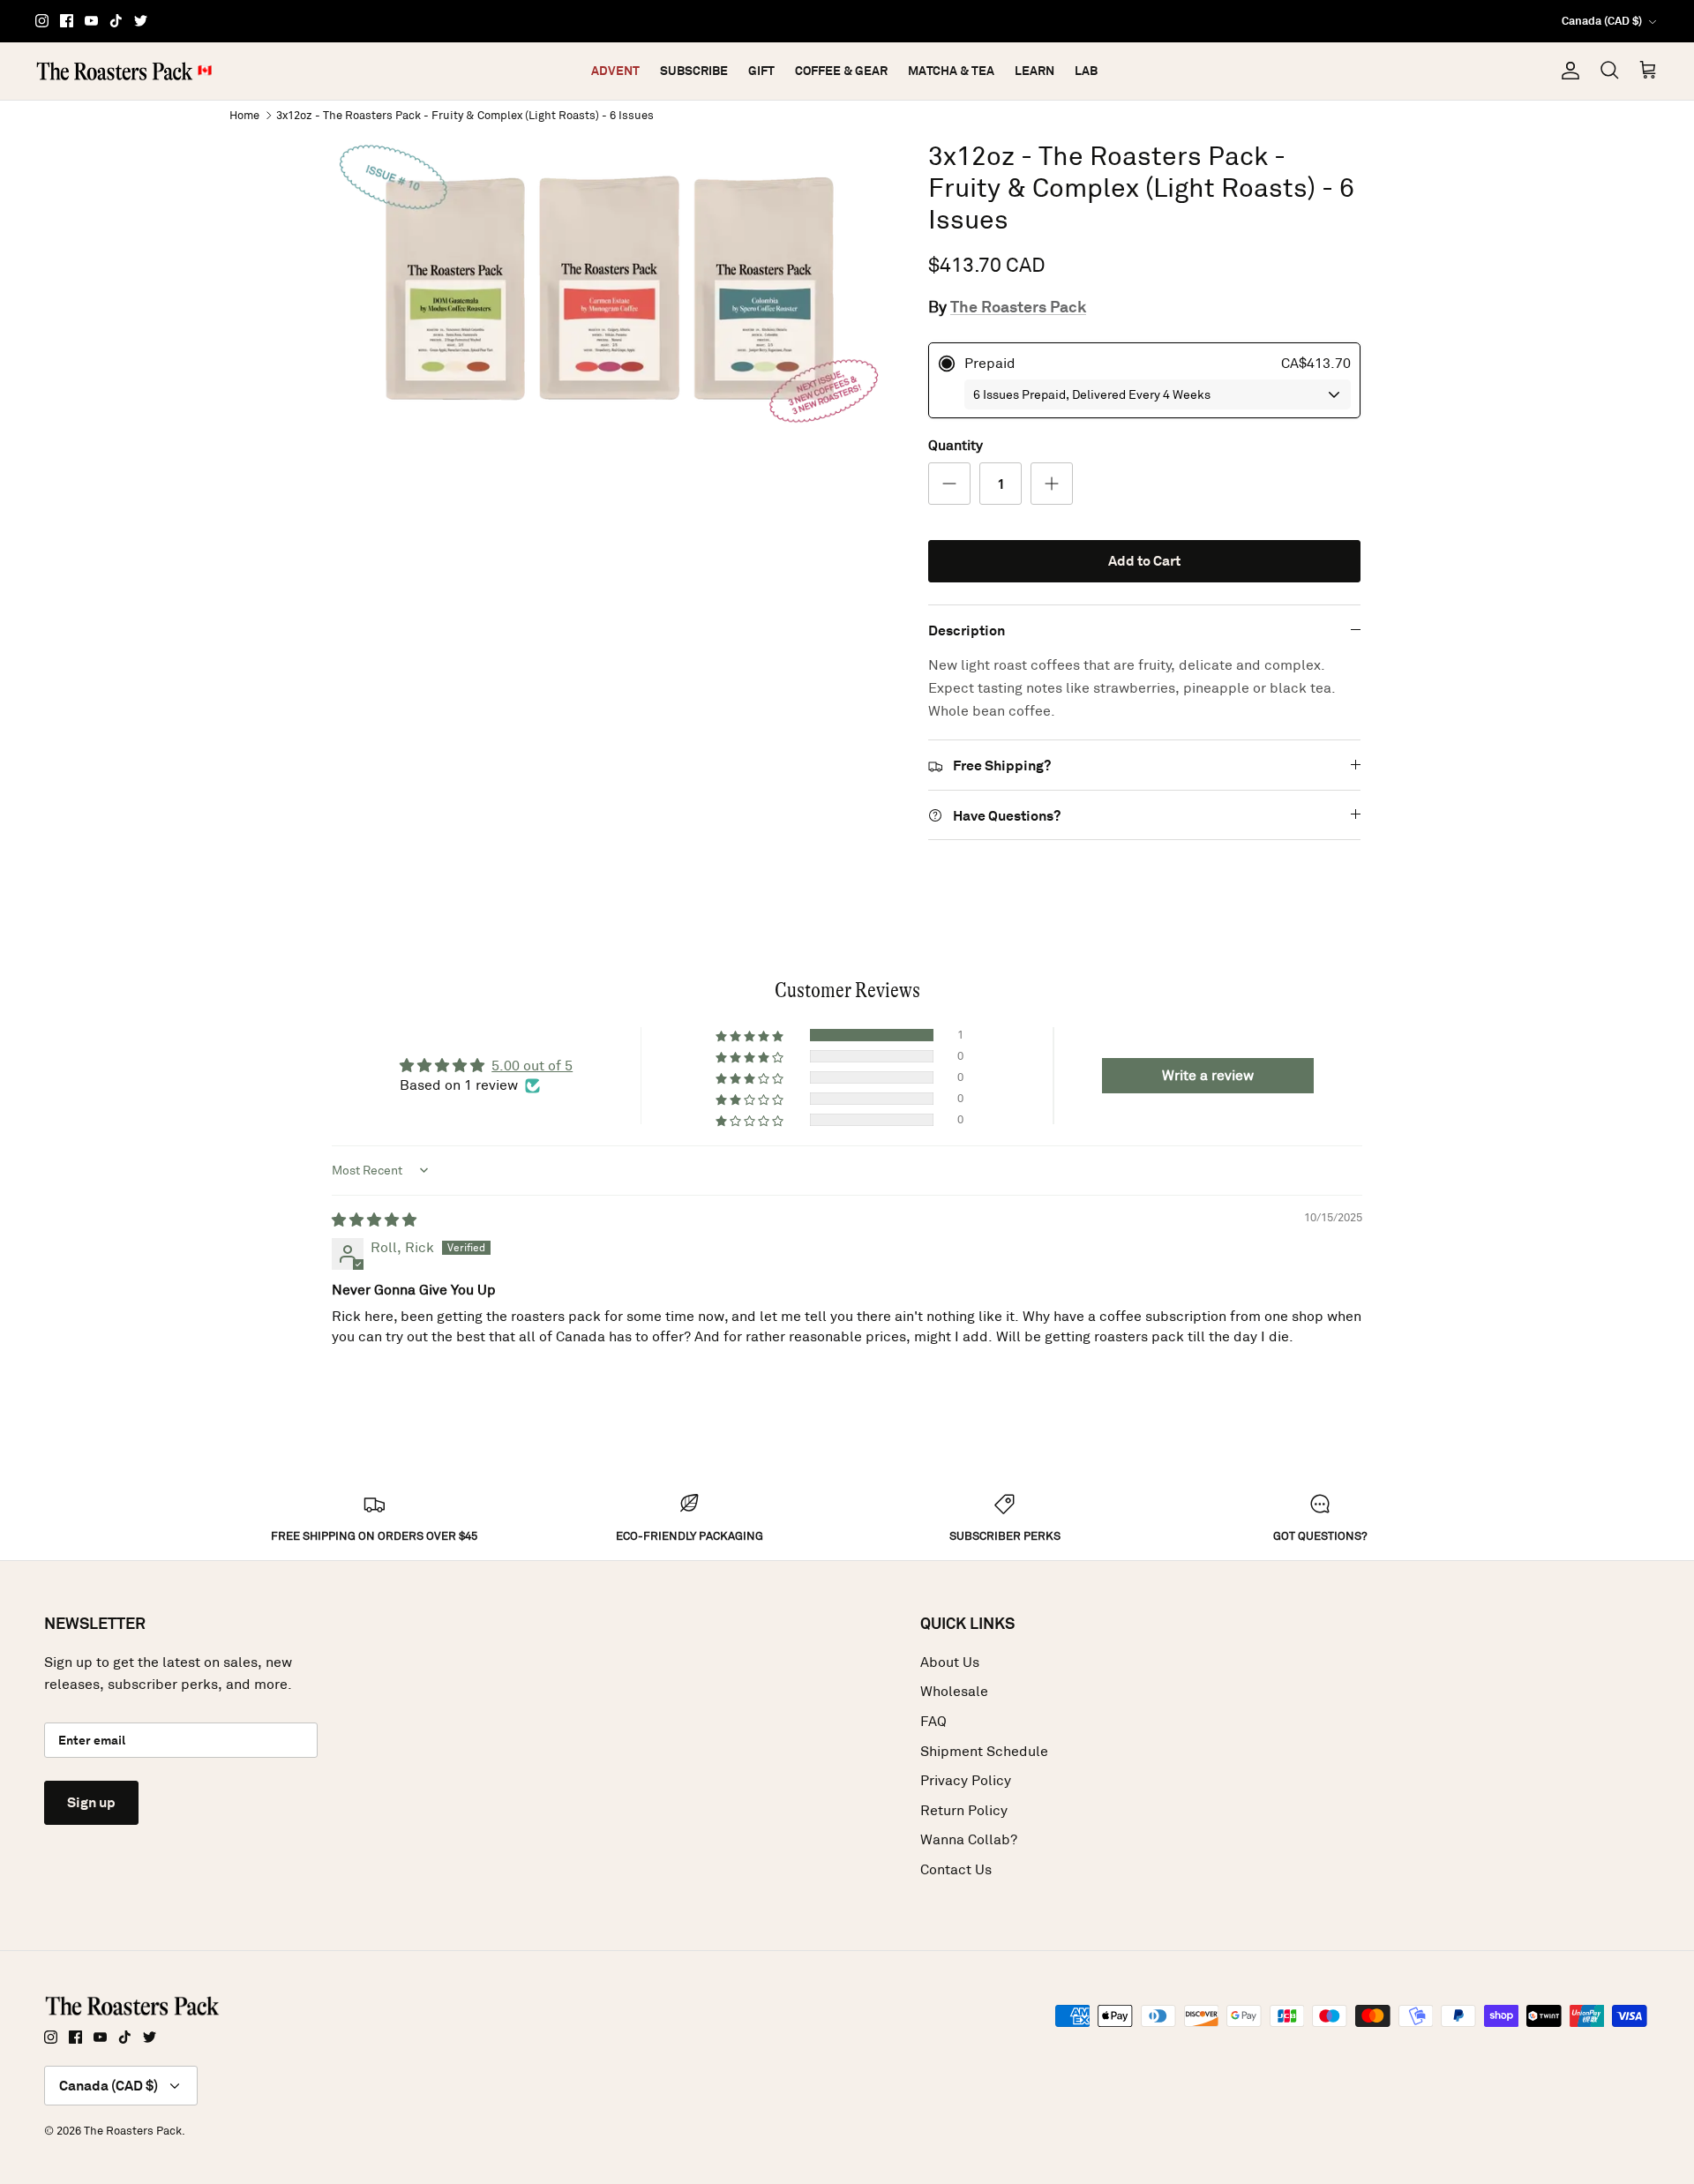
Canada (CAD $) (1602, 21)
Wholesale (954, 1691)
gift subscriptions (764, 21)
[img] (374, 1220)
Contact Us (956, 1869)
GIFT (761, 71)
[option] (611, 289)
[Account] (1567, 71)
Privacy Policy (966, 1780)
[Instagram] (42, 21)
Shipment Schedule (984, 1751)
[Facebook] (67, 21)
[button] (751, 1035)
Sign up (91, 1802)
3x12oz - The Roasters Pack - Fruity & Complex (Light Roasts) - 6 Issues (465, 114)
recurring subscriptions (914, 21)
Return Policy (964, 1810)
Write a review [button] (1208, 1075)
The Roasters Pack (1018, 307)
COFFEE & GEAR (841, 71)
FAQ (933, 1721)
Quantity (956, 445)
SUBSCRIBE (694, 71)
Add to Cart (1144, 561)
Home (244, 114)
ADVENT (615, 71)
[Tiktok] (116, 21)
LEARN (1034, 71)
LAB (1086, 71)
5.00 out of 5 (532, 1066)
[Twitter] (141, 21)
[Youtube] (91, 21)
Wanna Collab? (969, 1839)
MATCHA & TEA (951, 71)
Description (967, 630)
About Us (950, 1662)
